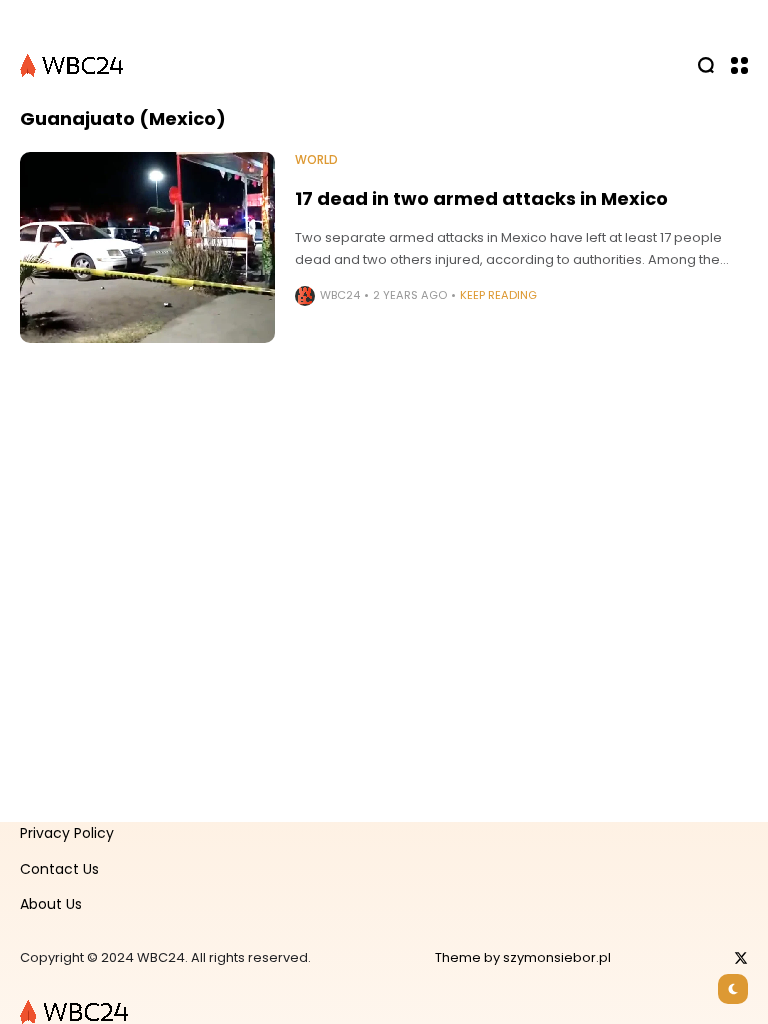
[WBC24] (72, 65)
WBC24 (340, 295)
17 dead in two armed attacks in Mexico (481, 198)
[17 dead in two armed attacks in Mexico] (147, 247)
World (316, 160)
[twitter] (741, 958)
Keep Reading (498, 295)
